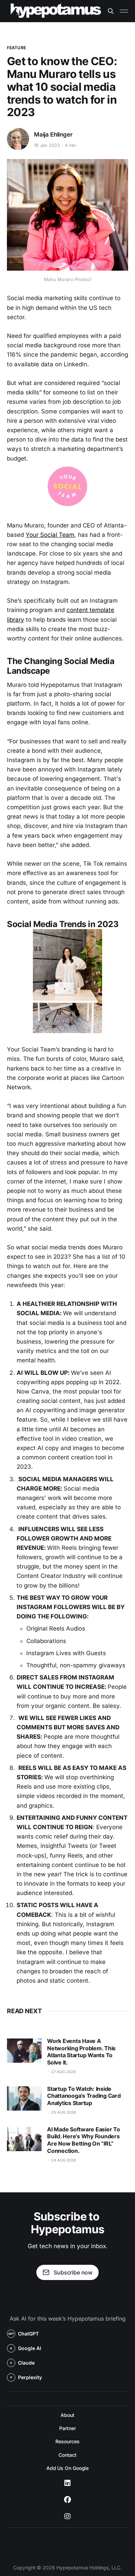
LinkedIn (67, 2483)
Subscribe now (73, 2272)
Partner (67, 2428)
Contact (67, 2455)
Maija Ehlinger (53, 134)
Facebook (67, 2500)
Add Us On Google (68, 2468)
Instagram (67, 2516)
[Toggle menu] (124, 11)
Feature (16, 48)
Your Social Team (50, 535)
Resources (67, 2441)
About (67, 2415)
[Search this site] (111, 11)
